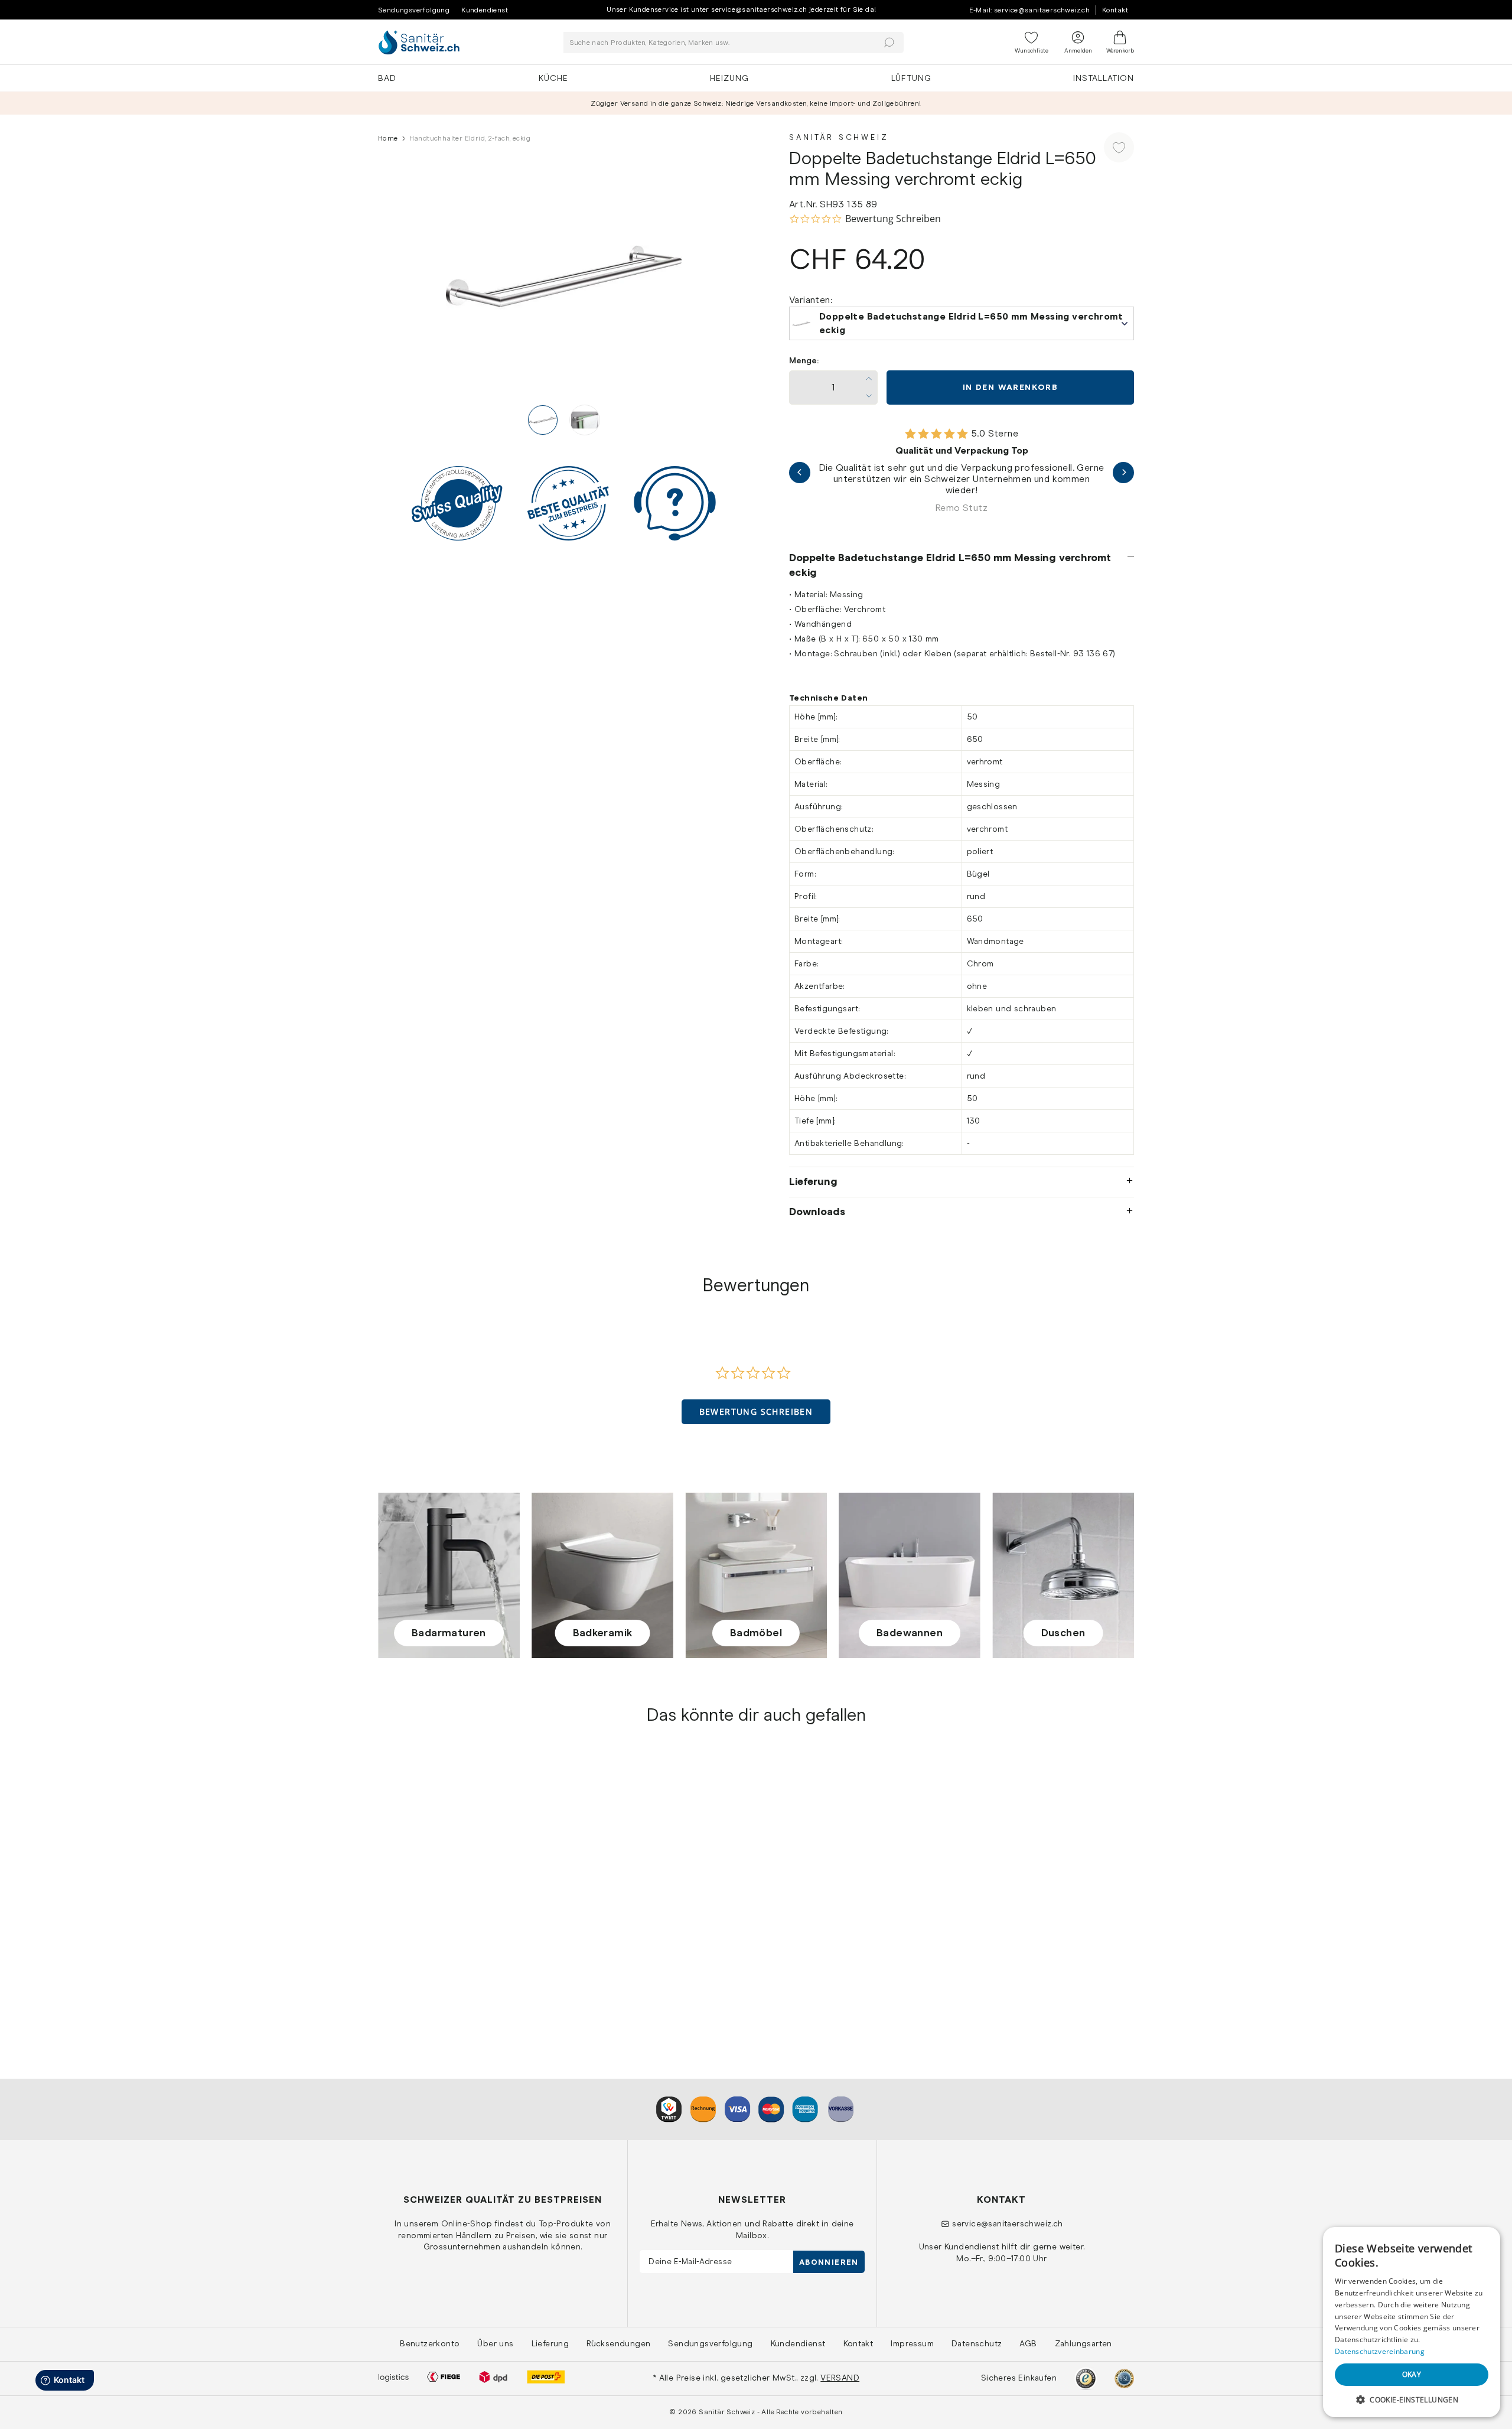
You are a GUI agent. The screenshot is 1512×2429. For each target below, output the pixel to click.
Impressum (912, 2343)
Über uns (495, 2343)
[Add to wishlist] (1119, 147)
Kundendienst (485, 10)
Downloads (817, 1212)
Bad (387, 78)
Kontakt (1115, 10)
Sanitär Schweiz (839, 137)
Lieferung (813, 1181)
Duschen (1063, 1633)
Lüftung (911, 78)
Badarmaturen (449, 1633)
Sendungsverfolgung (414, 10)
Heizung (729, 78)
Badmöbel (756, 1633)
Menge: (804, 361)
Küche (553, 78)
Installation (1104, 78)
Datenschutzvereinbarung (1380, 2351)
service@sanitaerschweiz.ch (1007, 2223)
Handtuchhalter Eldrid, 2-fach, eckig (456, 1952)
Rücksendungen (618, 2343)
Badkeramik (603, 1633)
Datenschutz (977, 2343)
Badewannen (910, 1633)
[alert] (1412, 2322)
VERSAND (840, 2378)
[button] (756, 1412)
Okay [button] (1412, 2374)
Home (388, 138)
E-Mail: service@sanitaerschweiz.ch (1030, 10)
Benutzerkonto (430, 2343)
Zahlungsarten (1084, 2343)
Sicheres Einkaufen (1019, 2378)
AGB (1028, 2343)
